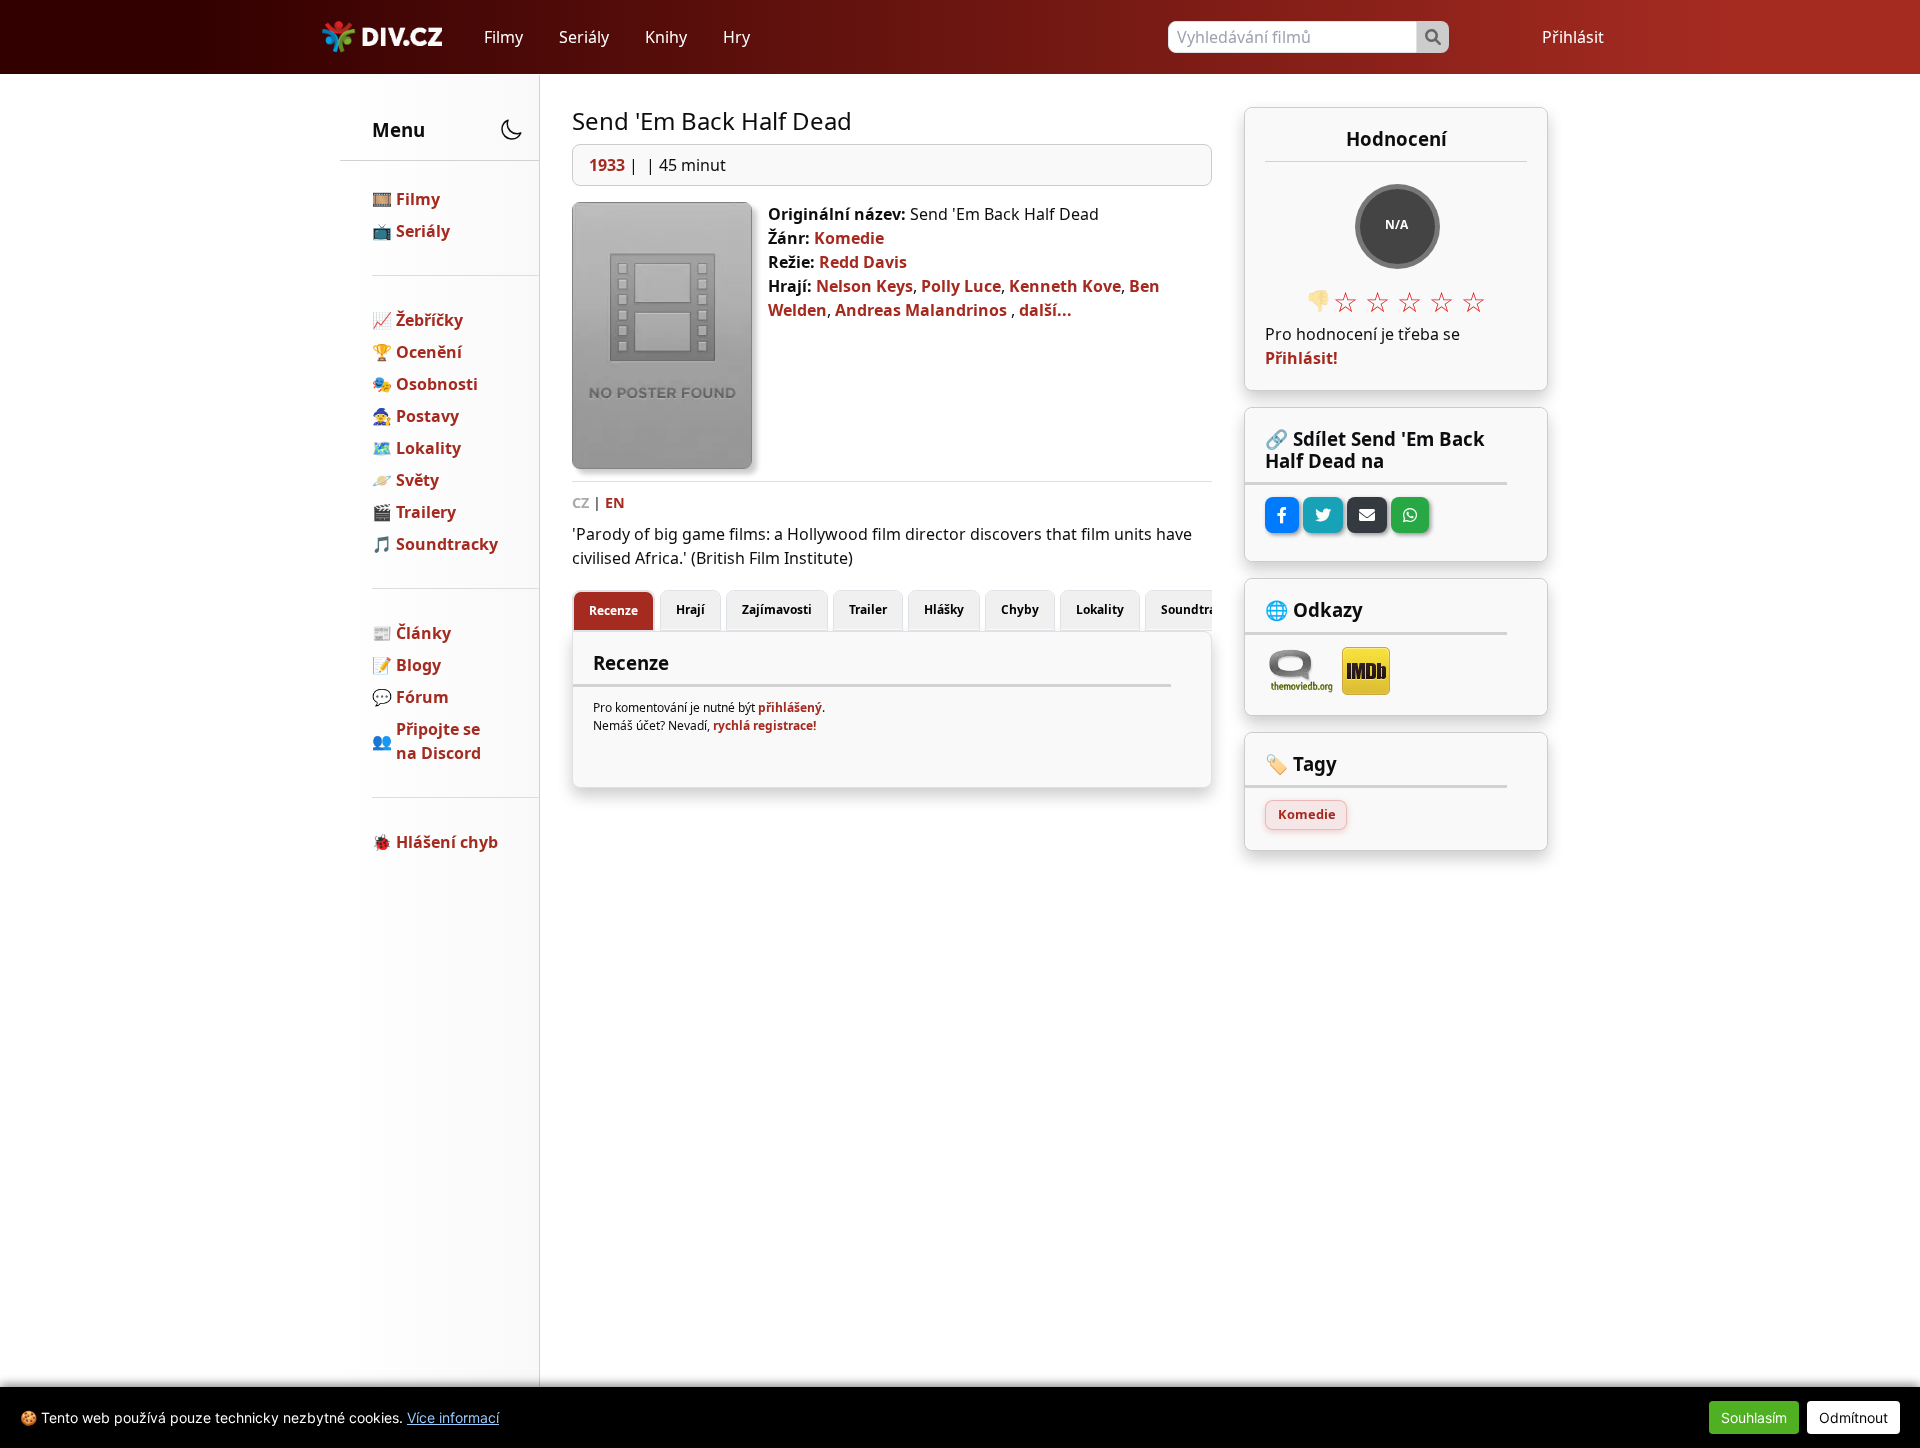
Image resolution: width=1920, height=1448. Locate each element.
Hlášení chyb (447, 842)
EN (615, 502)
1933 (607, 165)
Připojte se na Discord (438, 741)
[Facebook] (1282, 515)
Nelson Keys (864, 286)
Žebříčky (429, 320)
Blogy (418, 665)
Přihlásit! (1301, 358)
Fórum (422, 697)
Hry (736, 37)
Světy (417, 480)
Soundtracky (447, 544)
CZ (580, 502)
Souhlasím (1754, 1417)
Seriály (584, 37)
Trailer (868, 609)
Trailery (426, 512)
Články (423, 633)
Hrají (690, 609)
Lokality (428, 448)
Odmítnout (1853, 1417)
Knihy (666, 37)
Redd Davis (863, 262)
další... (1045, 310)
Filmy (503, 37)
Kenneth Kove (1065, 286)
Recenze (613, 610)
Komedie (849, 238)
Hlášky (944, 609)
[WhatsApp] (1410, 515)
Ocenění (429, 352)
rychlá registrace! (764, 725)
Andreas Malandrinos (921, 310)
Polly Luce (961, 286)
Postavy (427, 416)
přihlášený (790, 707)
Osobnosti (437, 384)
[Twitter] (1323, 515)
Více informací (453, 1417)
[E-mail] (1367, 515)
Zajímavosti (777, 609)
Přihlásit (1573, 37)
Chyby (1020, 609)
